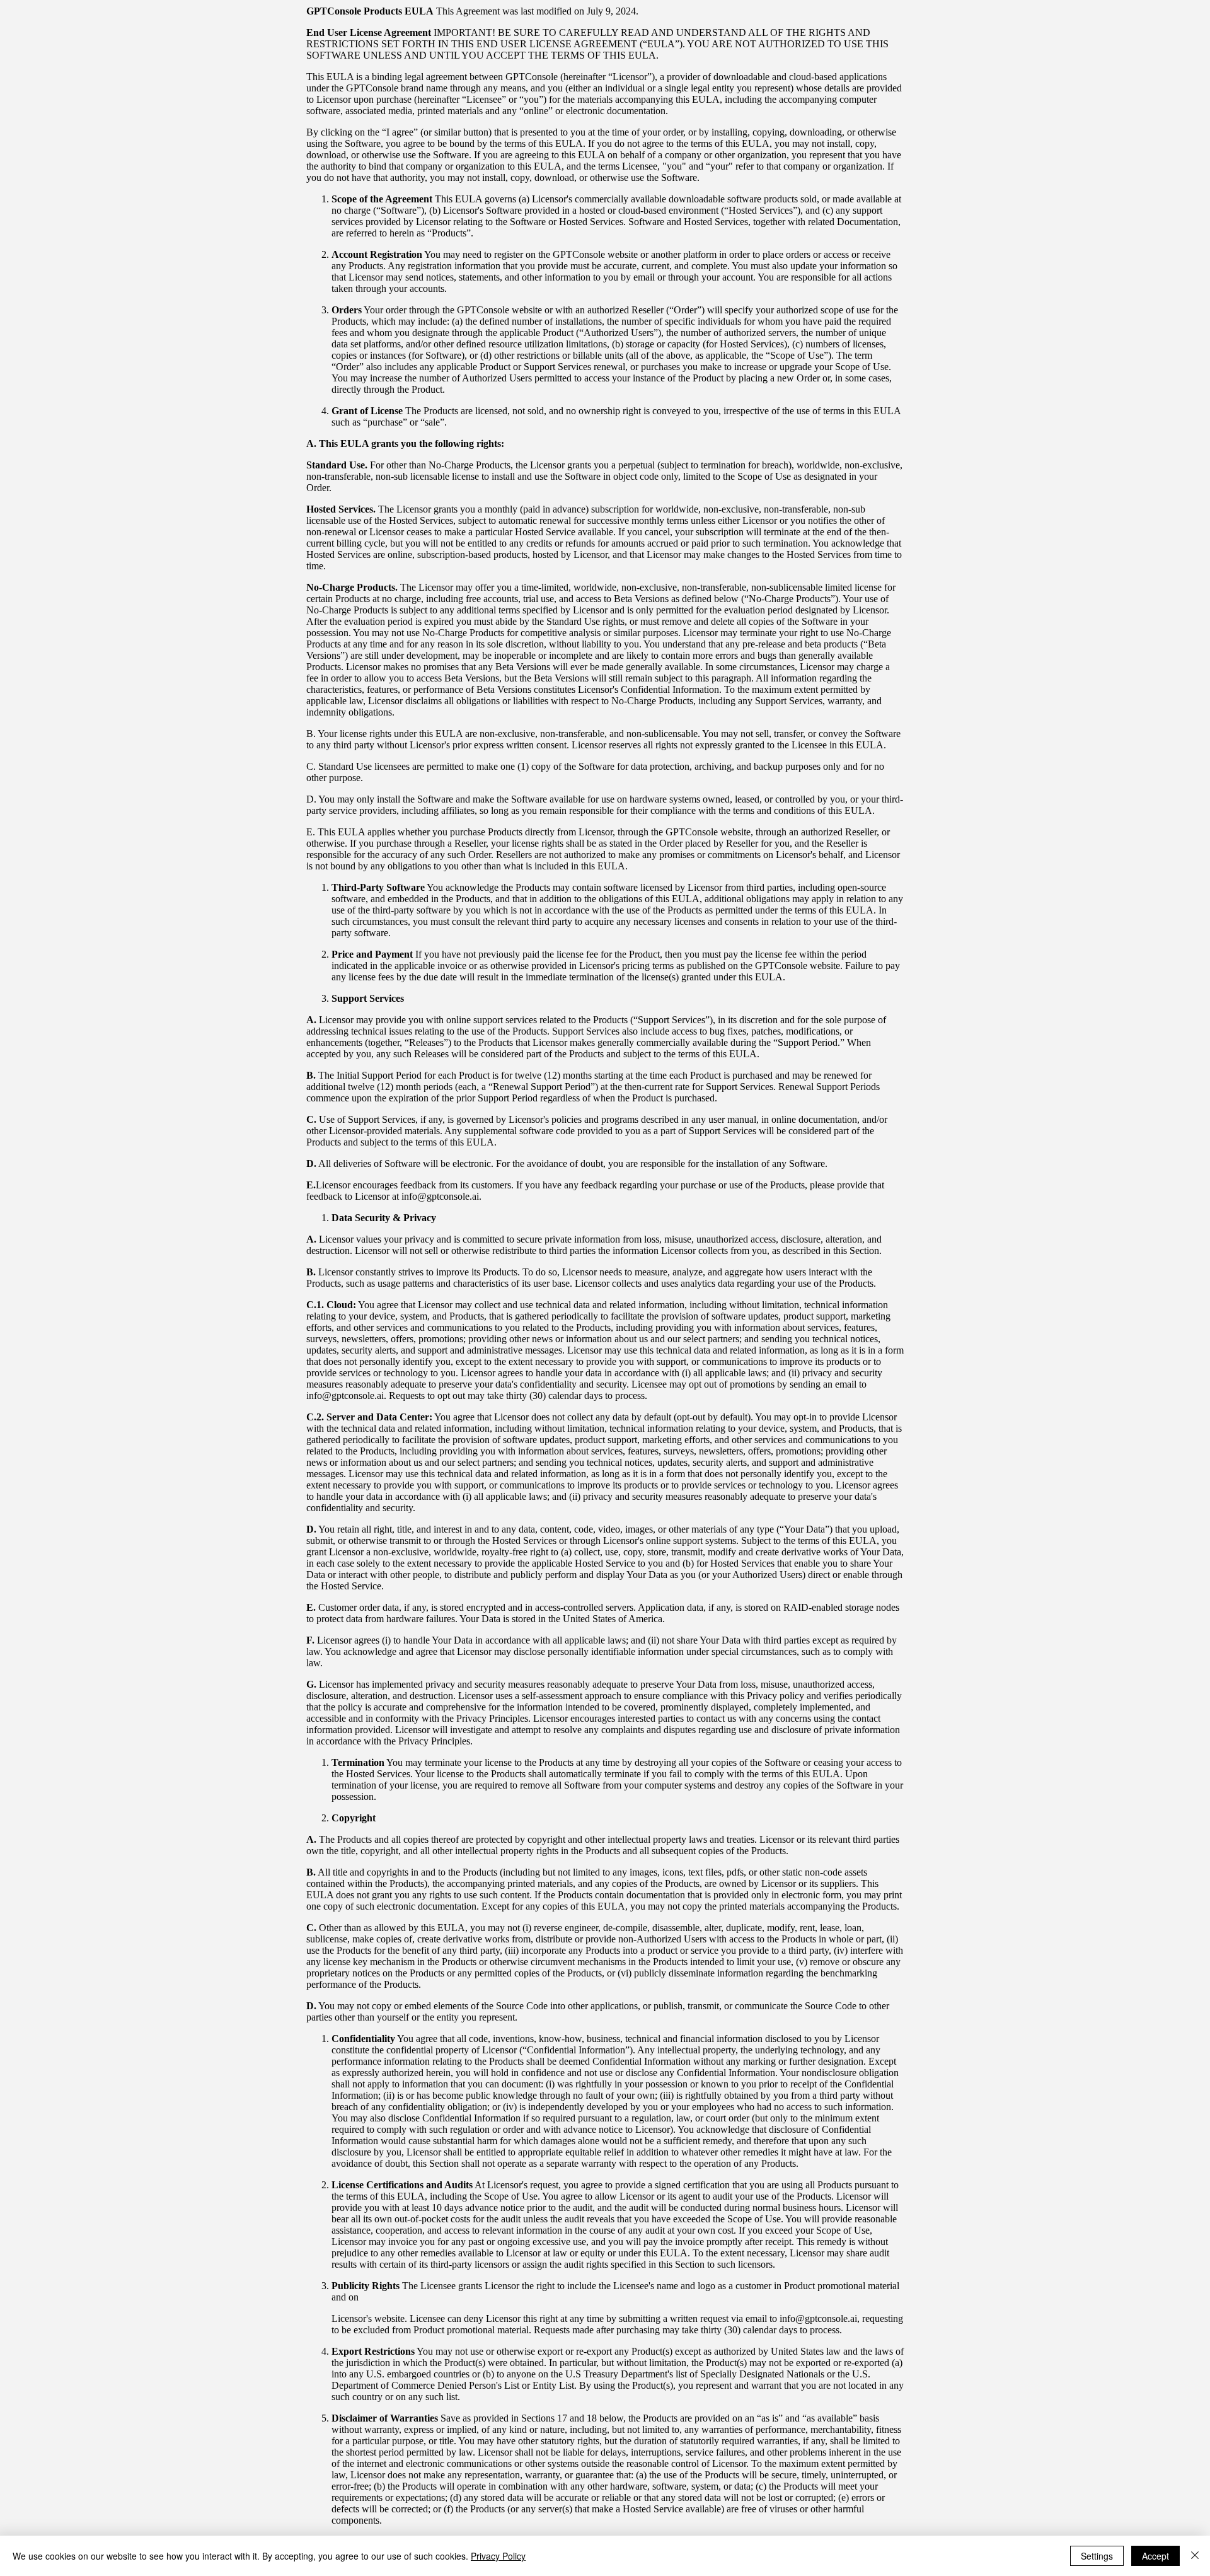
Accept (1155, 2556)
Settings (1097, 2556)
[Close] (1195, 2556)
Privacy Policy (498, 2556)
